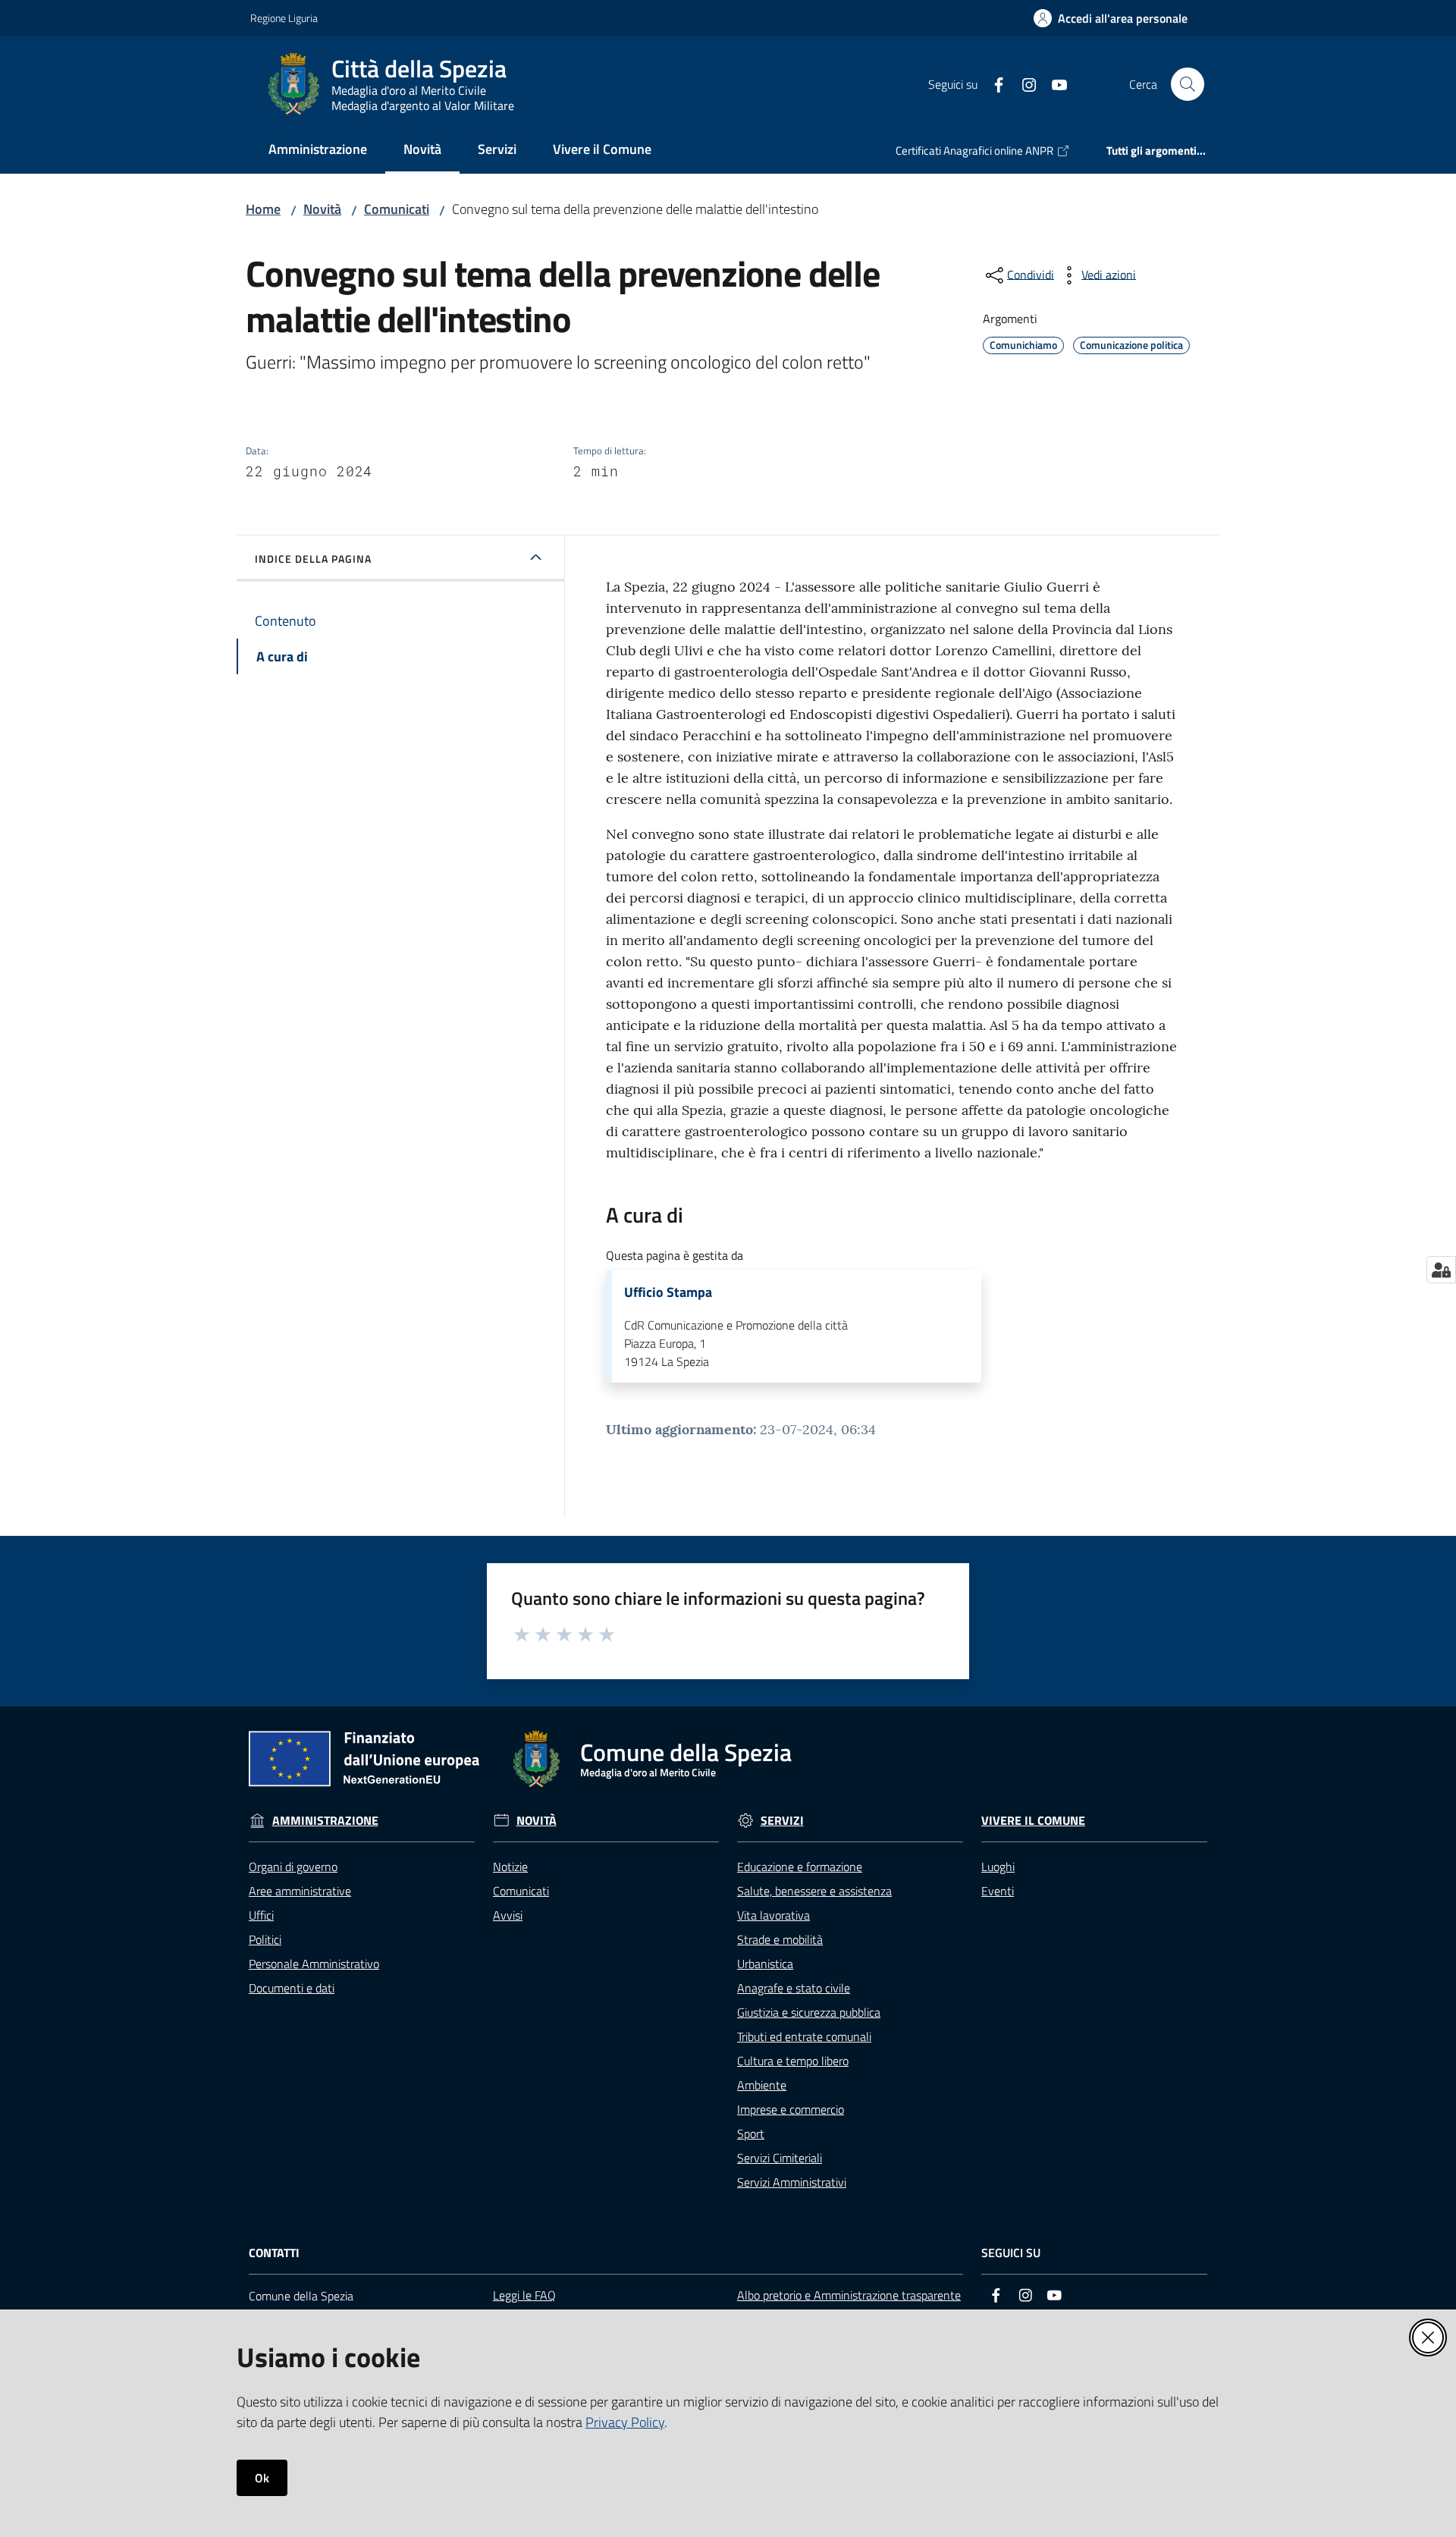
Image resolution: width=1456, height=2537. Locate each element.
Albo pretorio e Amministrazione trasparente (849, 2295)
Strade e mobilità (780, 1939)
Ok (262, 2478)
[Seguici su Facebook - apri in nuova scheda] (993, 83)
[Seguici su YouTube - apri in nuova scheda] (1053, 83)
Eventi (998, 1891)
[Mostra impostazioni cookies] (1441, 1270)
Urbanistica (765, 1964)
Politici (265, 1939)
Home (263, 209)
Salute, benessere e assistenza (814, 1891)
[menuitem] (318, 151)
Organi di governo (293, 1867)
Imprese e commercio (791, 2109)
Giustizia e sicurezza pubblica (809, 2012)
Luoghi (998, 1867)
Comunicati (397, 209)
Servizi (782, 1821)
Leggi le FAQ (524, 2295)
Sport (751, 2134)
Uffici (261, 1915)
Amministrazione (325, 1821)
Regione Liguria (284, 18)
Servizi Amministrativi (792, 2182)
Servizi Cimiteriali (780, 2158)
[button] (1188, 84)
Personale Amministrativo (314, 1964)
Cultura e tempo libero (793, 2061)
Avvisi (508, 1915)
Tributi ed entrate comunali (804, 2036)
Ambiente (762, 2085)
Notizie (510, 1867)
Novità (322, 209)
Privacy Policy (625, 2422)
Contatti (274, 2253)
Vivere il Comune (1033, 1821)
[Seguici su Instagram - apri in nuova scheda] (1023, 83)
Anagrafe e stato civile (794, 1988)
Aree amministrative (300, 1891)
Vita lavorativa (773, 1915)
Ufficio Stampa (668, 1292)
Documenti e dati (292, 1988)
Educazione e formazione (800, 1867)
